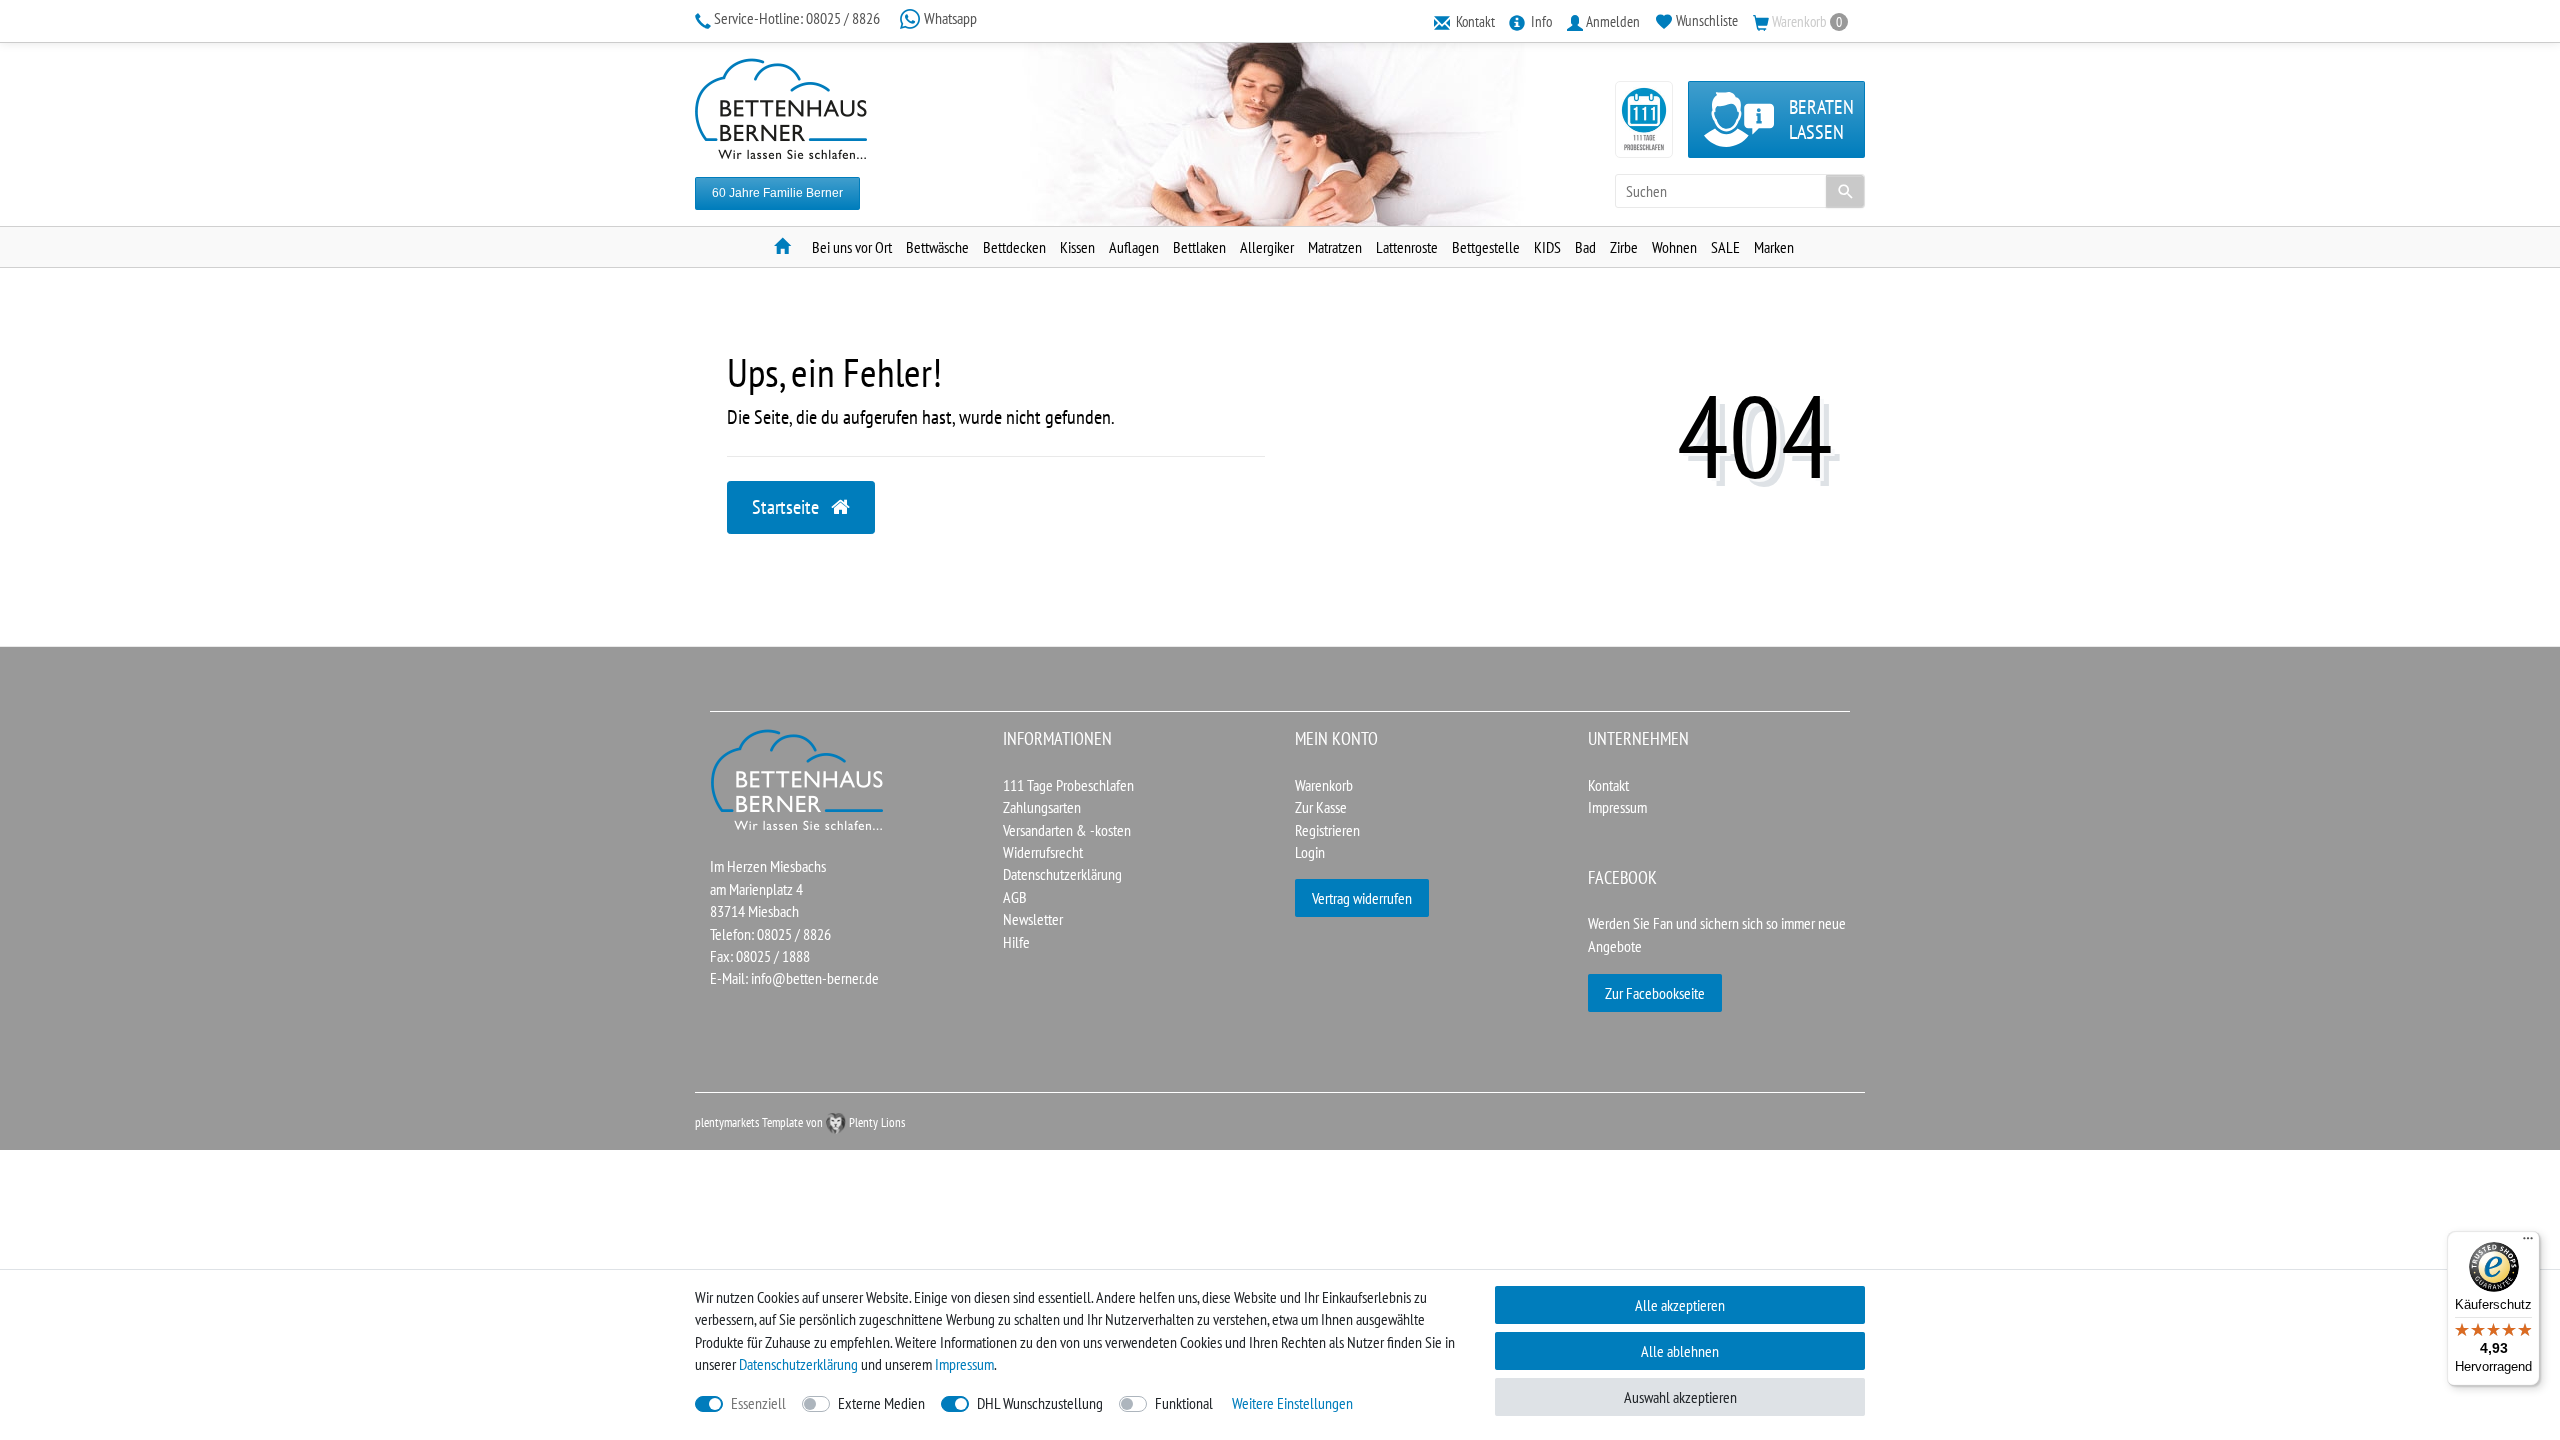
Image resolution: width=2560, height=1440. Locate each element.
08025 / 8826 (798, 18)
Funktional (1184, 1403)
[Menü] (2528, 1243)
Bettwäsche (937, 247)
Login (1310, 852)
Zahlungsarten (1042, 807)
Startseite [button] (787, 507)
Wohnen (1674, 247)
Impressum (1617, 807)
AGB (1015, 897)
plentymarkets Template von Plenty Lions (800, 1122)
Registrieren (1327, 830)
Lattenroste (1407, 247)
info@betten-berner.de (815, 978)
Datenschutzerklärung (1062, 874)
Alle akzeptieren (1680, 1305)
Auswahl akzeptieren (1680, 1397)
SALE (1725, 247)
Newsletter (1033, 919)
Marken (1774, 247)
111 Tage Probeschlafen (1068, 785)
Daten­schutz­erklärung (798, 1364)
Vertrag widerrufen (1362, 898)
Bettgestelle (1486, 247)
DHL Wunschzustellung (1040, 1403)
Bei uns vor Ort (852, 247)
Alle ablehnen (1680, 1351)
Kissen (1077, 247)
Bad (1585, 247)
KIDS (1547, 247)
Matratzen (1335, 247)
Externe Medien (881, 1403)
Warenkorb (1324, 785)
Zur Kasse (1321, 807)
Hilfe (1016, 942)
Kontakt (1608, 785)
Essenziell (758, 1403)
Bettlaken (1199, 247)
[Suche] (1845, 191)
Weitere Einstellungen (1292, 1403)
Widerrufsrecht (1043, 852)
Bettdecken (1014, 247)
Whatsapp (949, 18)
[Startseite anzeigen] (798, 778)
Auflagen (1134, 247)
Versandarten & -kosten (1067, 830)
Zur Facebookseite (1655, 993)
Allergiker (1267, 247)
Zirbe (1624, 247)
